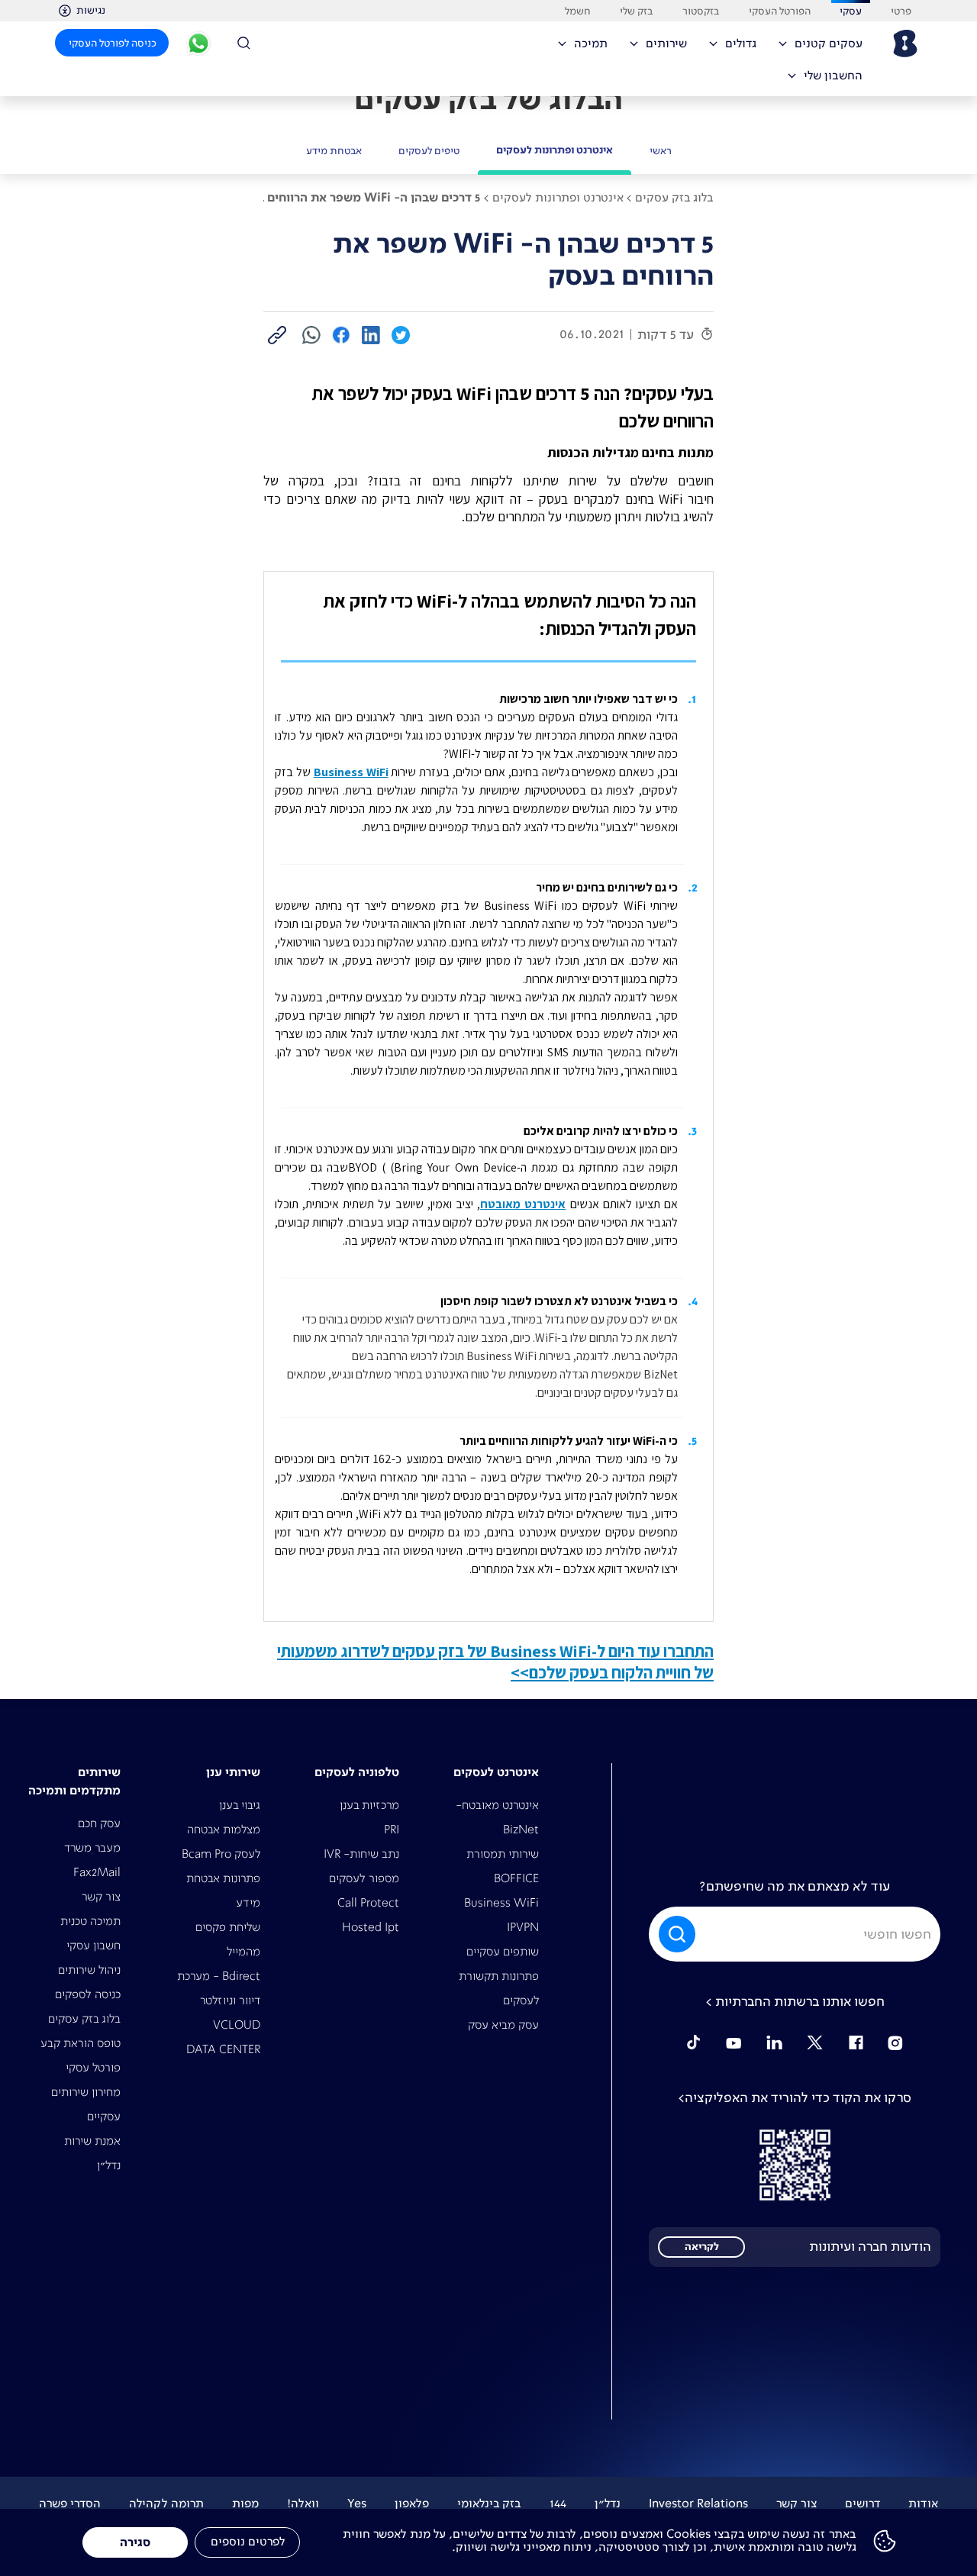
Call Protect (368, 1902)
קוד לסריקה (795, 2165)
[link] (277, 335)
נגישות (91, 10)
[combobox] (795, 1934)
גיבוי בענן (240, 1805)
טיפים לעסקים (429, 150)
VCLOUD (237, 2025)
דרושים (863, 2503)
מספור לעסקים (364, 1878)
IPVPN (523, 1927)
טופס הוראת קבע (81, 2043)
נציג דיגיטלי (198, 46)
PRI (392, 1829)
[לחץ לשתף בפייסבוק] (341, 334)
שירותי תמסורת (503, 1854)
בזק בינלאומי (489, 2503)
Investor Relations (698, 2503)
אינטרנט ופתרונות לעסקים (555, 150)
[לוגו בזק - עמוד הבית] (904, 44)
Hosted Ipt (371, 1927)
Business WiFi (501, 1902)
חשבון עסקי (94, 1945)
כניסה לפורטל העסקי (113, 43)
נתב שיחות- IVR (361, 1854)
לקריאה (702, 2247)
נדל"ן (109, 2165)
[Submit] (675, 1934)
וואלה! (303, 2503)
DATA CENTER (223, 2049)
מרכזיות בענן (369, 1805)
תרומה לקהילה (166, 2503)
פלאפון (412, 2503)
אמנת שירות (92, 2141)
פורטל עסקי (93, 2067)
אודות (923, 2503)
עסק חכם (99, 1823)
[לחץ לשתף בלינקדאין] (371, 334)
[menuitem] (825, 48)
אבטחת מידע (334, 150)
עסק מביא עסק (503, 2025)
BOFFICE (516, 1878)
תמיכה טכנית (90, 1921)
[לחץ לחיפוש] (249, 43)
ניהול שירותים (89, 1970)
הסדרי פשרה (70, 2503)
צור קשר (101, 1896)
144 (558, 2503)
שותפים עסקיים (503, 1951)
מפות (245, 2503)
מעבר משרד (92, 1847)
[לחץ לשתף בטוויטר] (401, 334)
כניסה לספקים (88, 1994)
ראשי (661, 150)
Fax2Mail (97, 1872)
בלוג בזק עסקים (84, 2018)
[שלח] (679, 1934)
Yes (357, 2503)
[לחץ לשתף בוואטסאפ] (311, 334)
